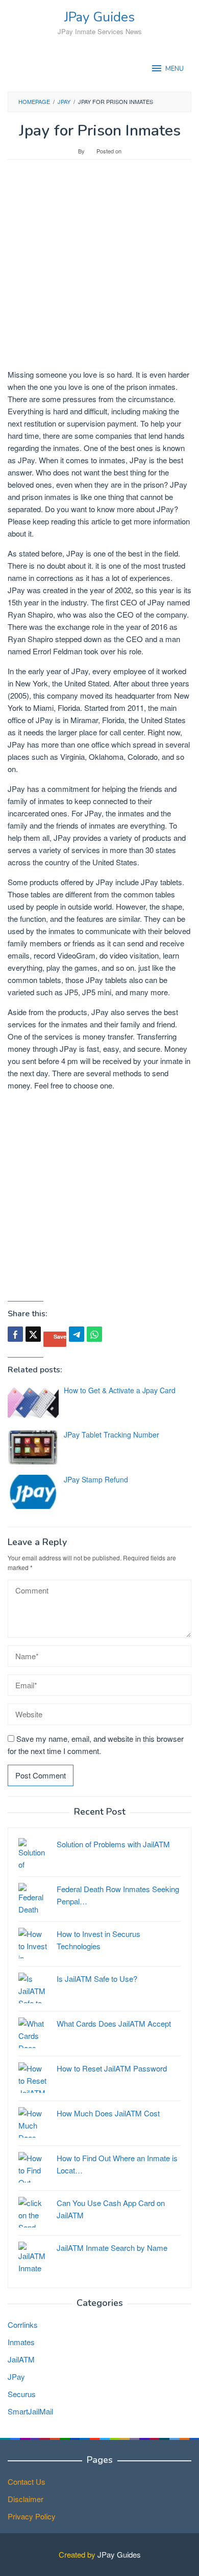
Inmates (21, 2342)
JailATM (21, 2359)
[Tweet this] (33, 1334)
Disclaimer (26, 2499)
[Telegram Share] (77, 1334)
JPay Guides (99, 17)
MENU (175, 69)
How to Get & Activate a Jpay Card (120, 1390)
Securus (22, 2394)
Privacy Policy (32, 2516)
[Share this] (15, 1334)
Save (60, 1336)
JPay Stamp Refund (96, 1479)
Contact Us (27, 2481)
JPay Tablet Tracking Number (111, 1435)
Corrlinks (23, 2325)
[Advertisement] (99, 269)
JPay (16, 2376)
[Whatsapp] (94, 1334)
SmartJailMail (30, 2411)
